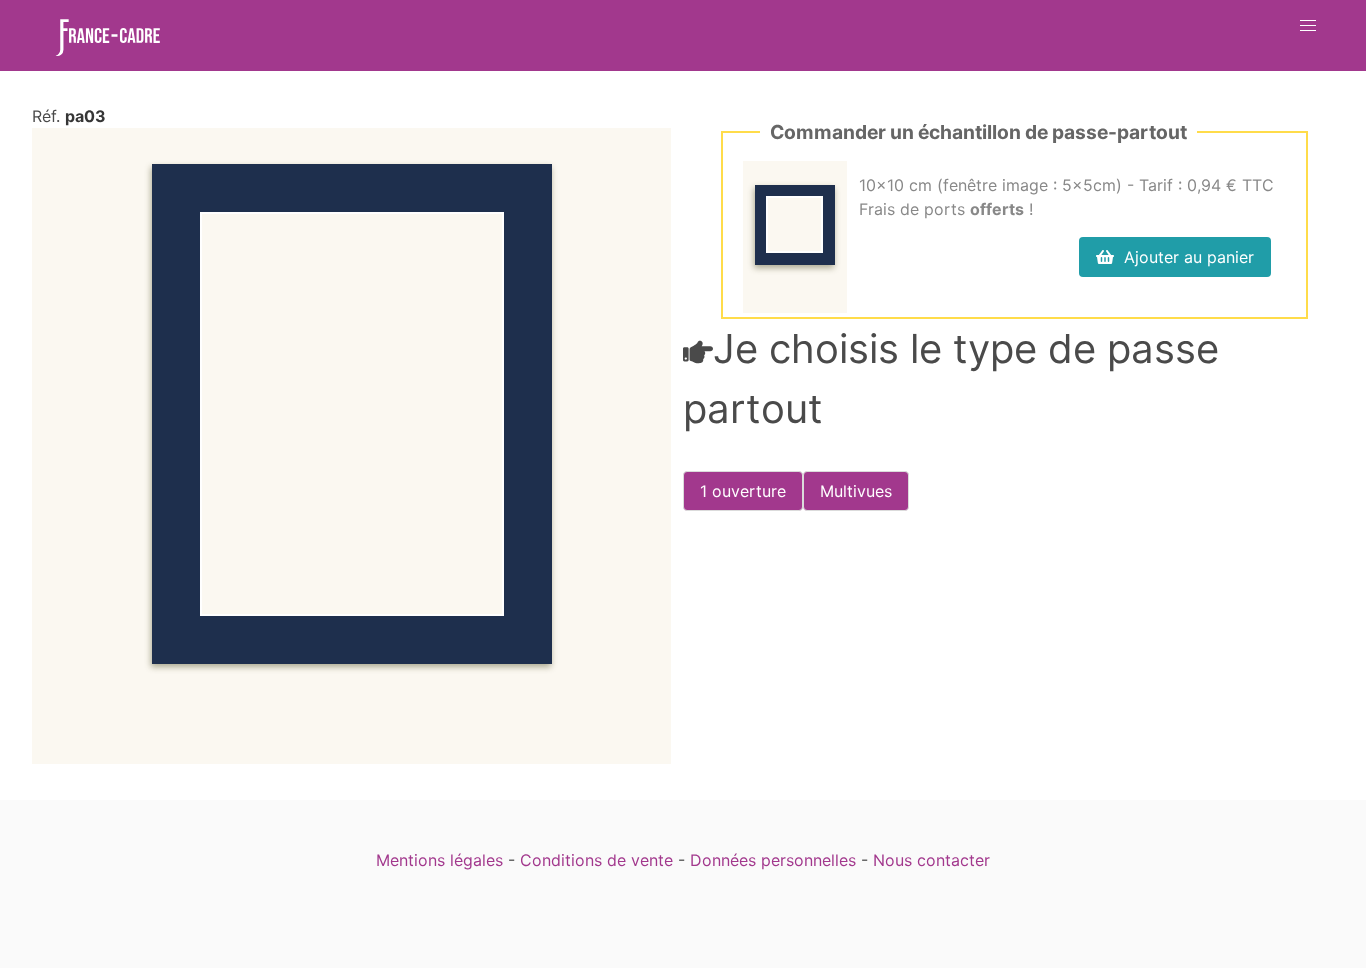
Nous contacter (931, 860)
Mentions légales (439, 860)
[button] (1308, 26)
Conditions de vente (596, 860)
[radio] (743, 491)
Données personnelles (773, 860)
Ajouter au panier (1184, 257)
